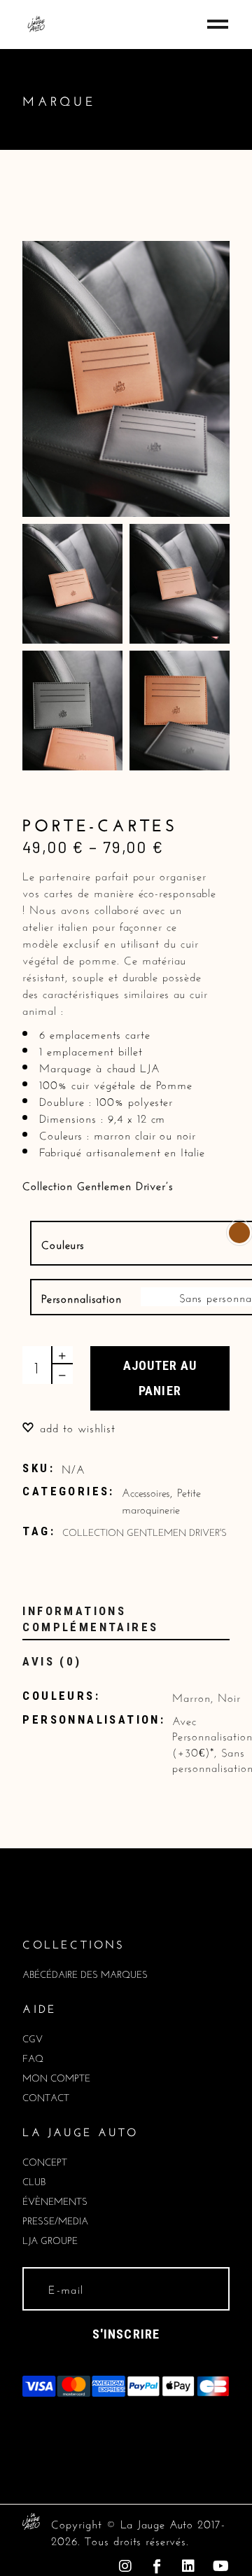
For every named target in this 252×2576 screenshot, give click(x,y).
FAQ (33, 2057)
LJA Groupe (50, 2239)
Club (34, 2180)
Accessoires (146, 1491)
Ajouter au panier (160, 1378)
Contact (46, 2096)
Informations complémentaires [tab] (90, 1619)
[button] (69, 1426)
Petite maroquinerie (161, 1499)
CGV (33, 2037)
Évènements (55, 2200)
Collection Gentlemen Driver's (145, 1531)
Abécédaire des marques (85, 1973)
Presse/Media (55, 2220)
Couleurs (63, 1243)
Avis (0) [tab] (52, 1661)
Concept (45, 2161)
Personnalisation (81, 1297)
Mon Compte (56, 2077)
